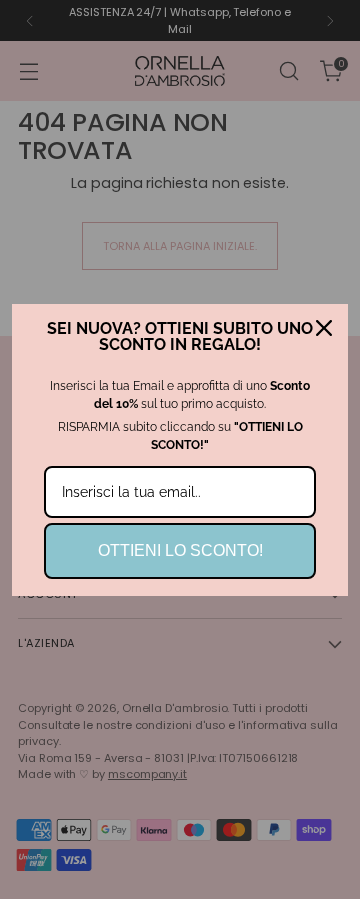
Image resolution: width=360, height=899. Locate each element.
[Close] (324, 328)
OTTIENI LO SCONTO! (180, 550)
